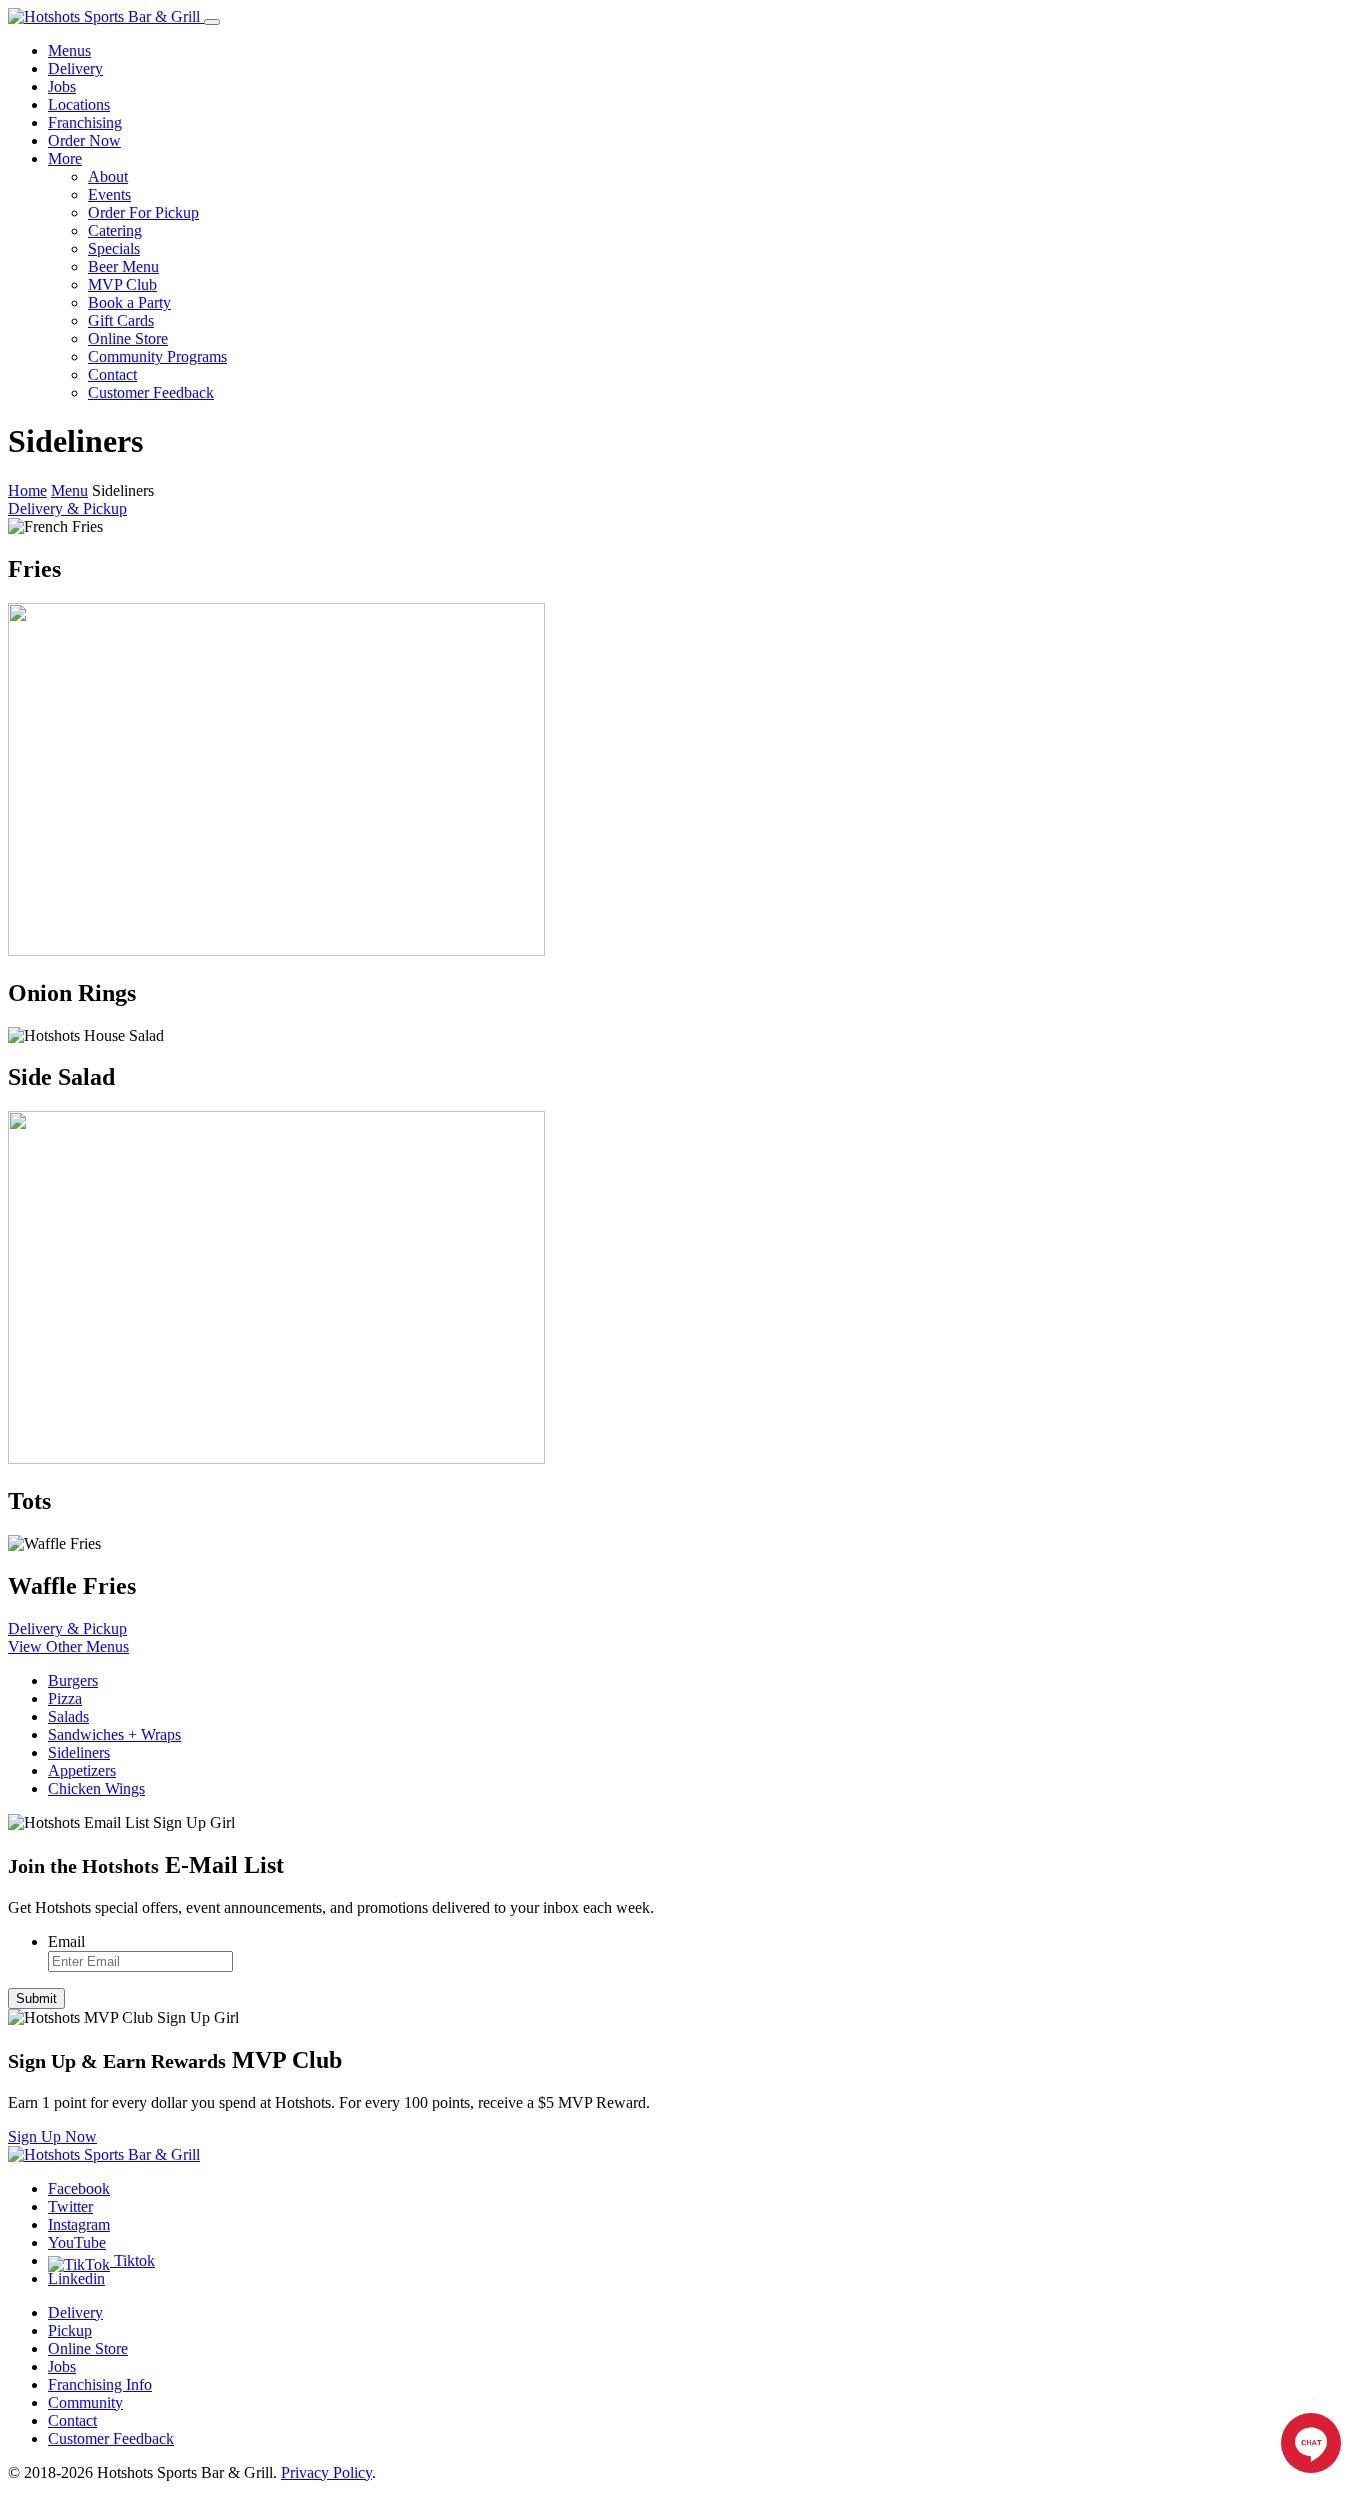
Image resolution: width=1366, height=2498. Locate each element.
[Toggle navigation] (212, 22)
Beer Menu (123, 266)
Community (85, 2402)
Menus (69, 50)
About (108, 176)
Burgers (73, 1680)
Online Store (128, 338)
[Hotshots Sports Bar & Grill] (106, 16)
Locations (79, 104)
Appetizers (82, 1770)
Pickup (70, 2330)
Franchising (85, 122)
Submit (36, 1998)
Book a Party (129, 302)
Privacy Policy (326, 2472)
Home (27, 490)
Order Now (84, 140)
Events (109, 194)
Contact (112, 374)
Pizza (65, 1698)
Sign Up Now (52, 2136)
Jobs (62, 86)
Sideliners (79, 1752)
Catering (115, 230)
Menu (69, 490)
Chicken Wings (96, 1788)
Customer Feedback (151, 392)
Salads (68, 1716)
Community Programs (157, 356)
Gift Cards (121, 320)
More (65, 158)
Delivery (75, 68)
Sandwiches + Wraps (114, 1734)
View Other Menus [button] (68, 1646)
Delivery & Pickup (67, 508)
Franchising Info (100, 2384)
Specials (114, 248)
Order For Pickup (143, 212)
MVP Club (122, 284)
